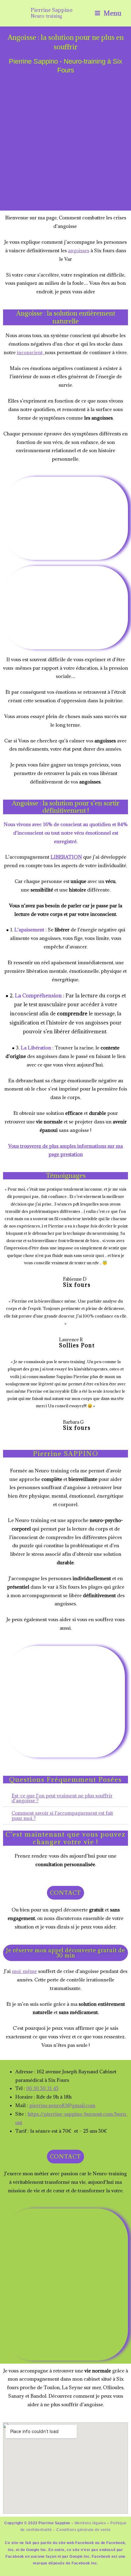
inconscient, (31, 352)
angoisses (79, 250)
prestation (72, 1154)
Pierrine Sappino (52, 10)
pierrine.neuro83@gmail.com (62, 2105)
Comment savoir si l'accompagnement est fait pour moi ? (62, 1815)
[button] (65, 1798)
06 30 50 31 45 (42, 2088)
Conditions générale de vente (83, 2530)
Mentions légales (90, 2523)
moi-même (24, 1971)
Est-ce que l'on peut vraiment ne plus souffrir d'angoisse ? (62, 1798)
